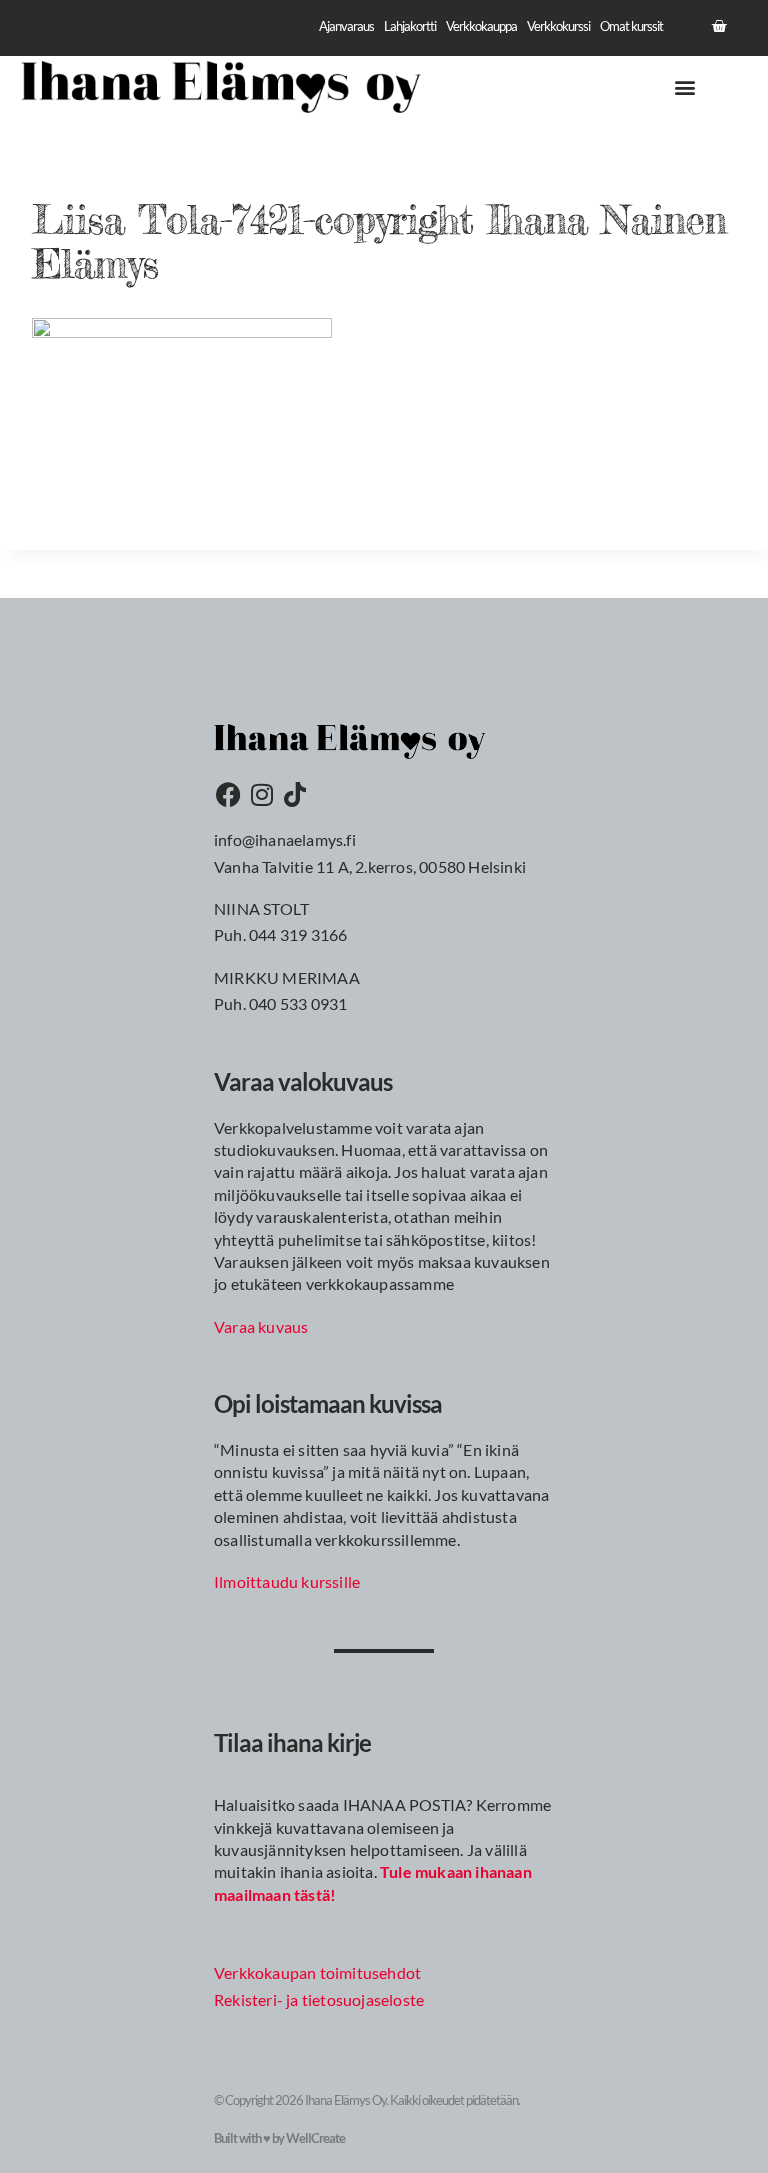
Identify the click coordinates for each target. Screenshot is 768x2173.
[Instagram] (262, 794)
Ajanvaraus (346, 26)
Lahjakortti (410, 26)
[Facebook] (229, 794)
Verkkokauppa (481, 26)
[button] (685, 86)
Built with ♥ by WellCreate (279, 2138)
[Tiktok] (295, 794)
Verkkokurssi (558, 26)
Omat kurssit (631, 26)
